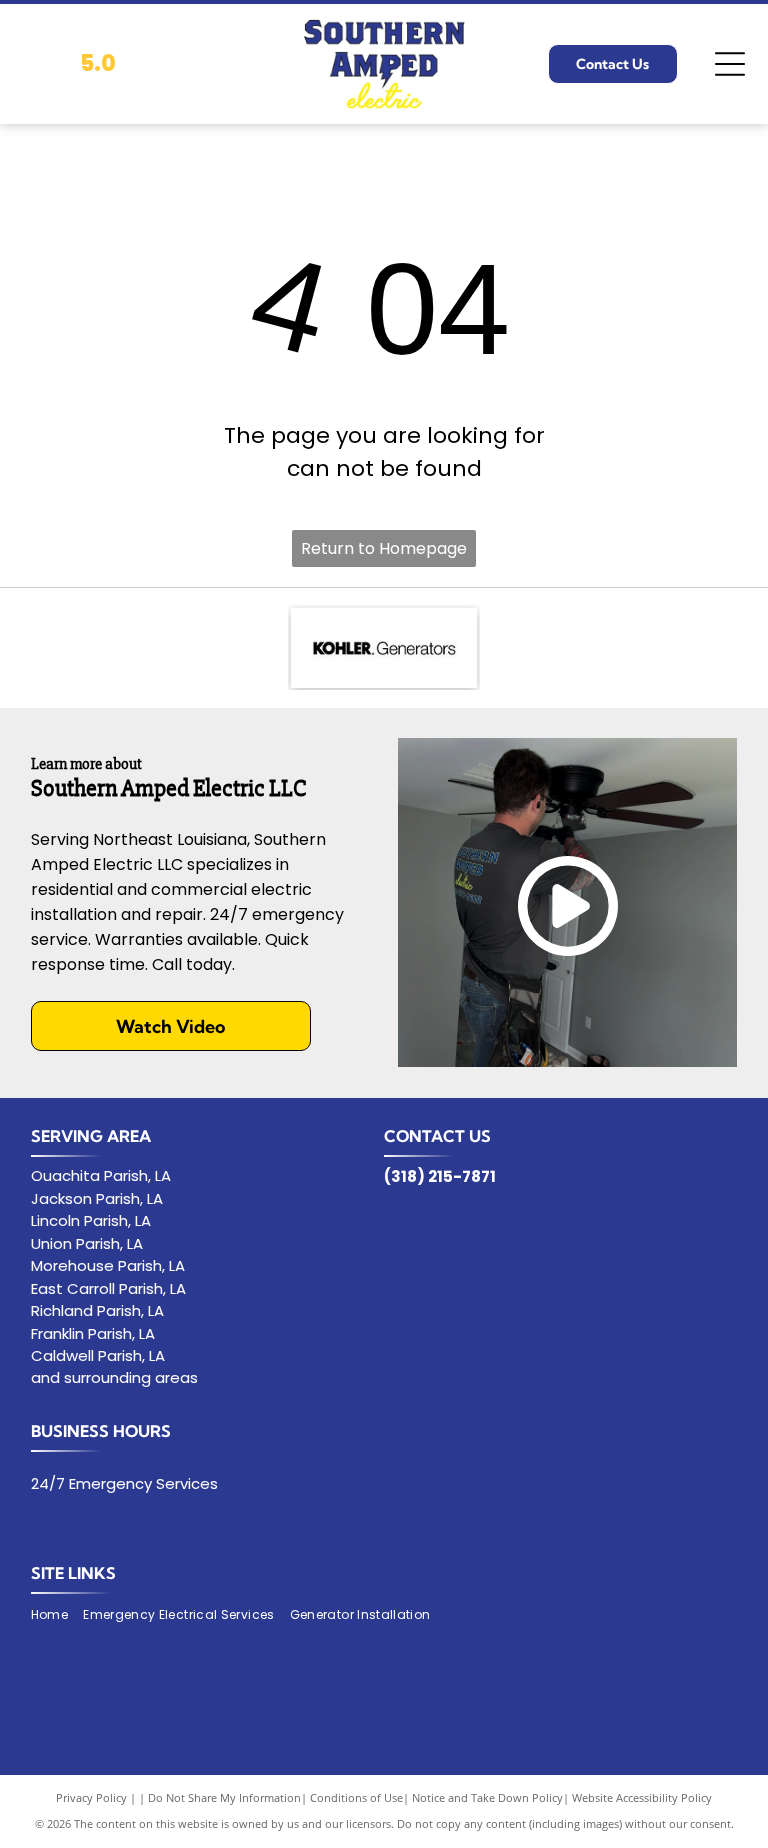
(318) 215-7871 (440, 1176)
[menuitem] (57, 1615)
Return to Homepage (384, 548)
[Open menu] (730, 64)
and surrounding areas (114, 1377)
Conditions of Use (356, 1797)
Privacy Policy (91, 1797)
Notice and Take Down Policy (487, 1797)
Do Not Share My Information (224, 1797)
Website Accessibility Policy (642, 1797)
